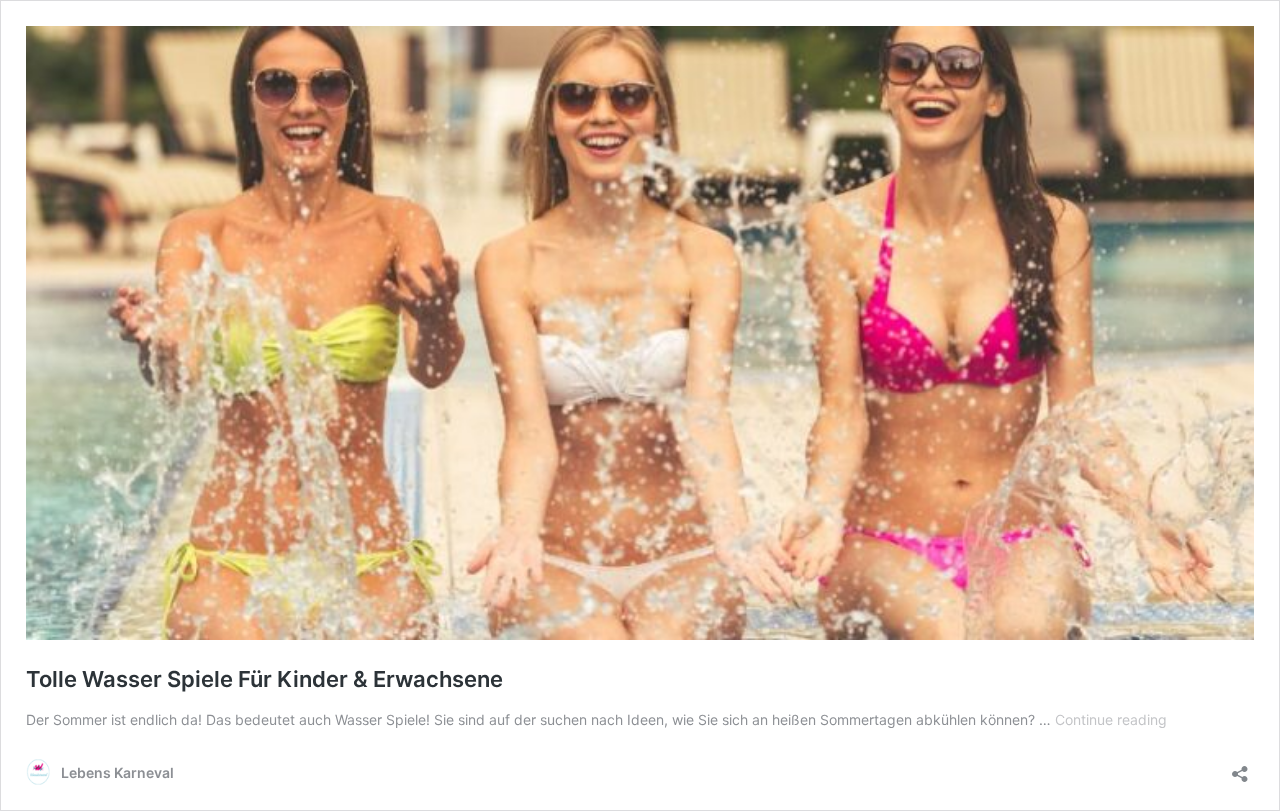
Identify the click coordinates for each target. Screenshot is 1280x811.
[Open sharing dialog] (1240, 767)
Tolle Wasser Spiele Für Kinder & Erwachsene (264, 679)
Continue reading (1111, 719)
